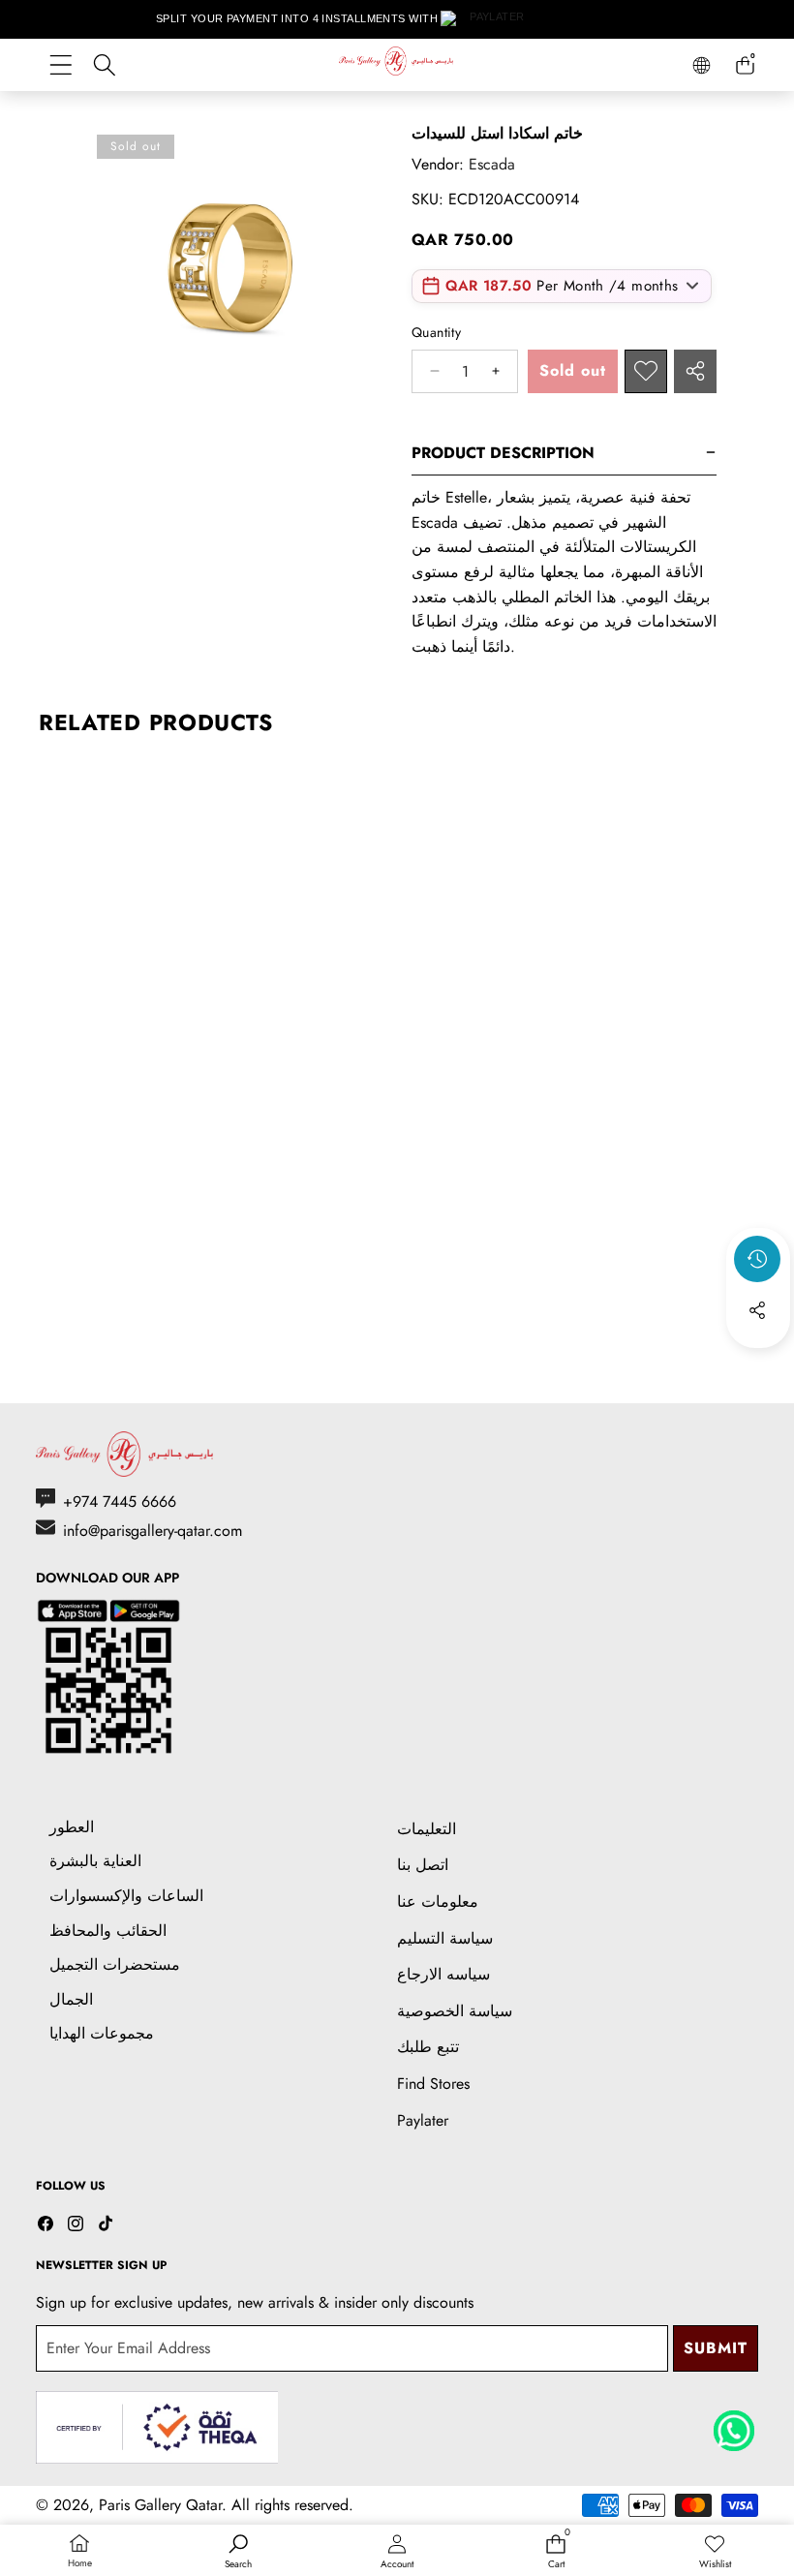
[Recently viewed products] (757, 1259)
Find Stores (433, 2084)
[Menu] (61, 65)
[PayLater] (489, 19)
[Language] (702, 65)
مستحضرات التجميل (115, 1964)
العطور (72, 1827)
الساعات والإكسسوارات (126, 1896)
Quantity (436, 332)
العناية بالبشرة (95, 1861)
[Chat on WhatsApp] (734, 2424)
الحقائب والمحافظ (108, 1931)
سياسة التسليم (445, 1938)
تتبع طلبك (428, 2047)
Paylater (423, 2120)
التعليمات (427, 1829)
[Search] (104, 65)
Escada (492, 164)
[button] (758, 1363)
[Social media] (757, 1310)
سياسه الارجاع (443, 1974)
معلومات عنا (438, 1901)
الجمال (71, 1999)
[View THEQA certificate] (157, 2427)
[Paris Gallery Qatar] (397, 64)
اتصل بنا (423, 1865)
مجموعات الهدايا (102, 2033)
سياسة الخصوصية (455, 2011)
